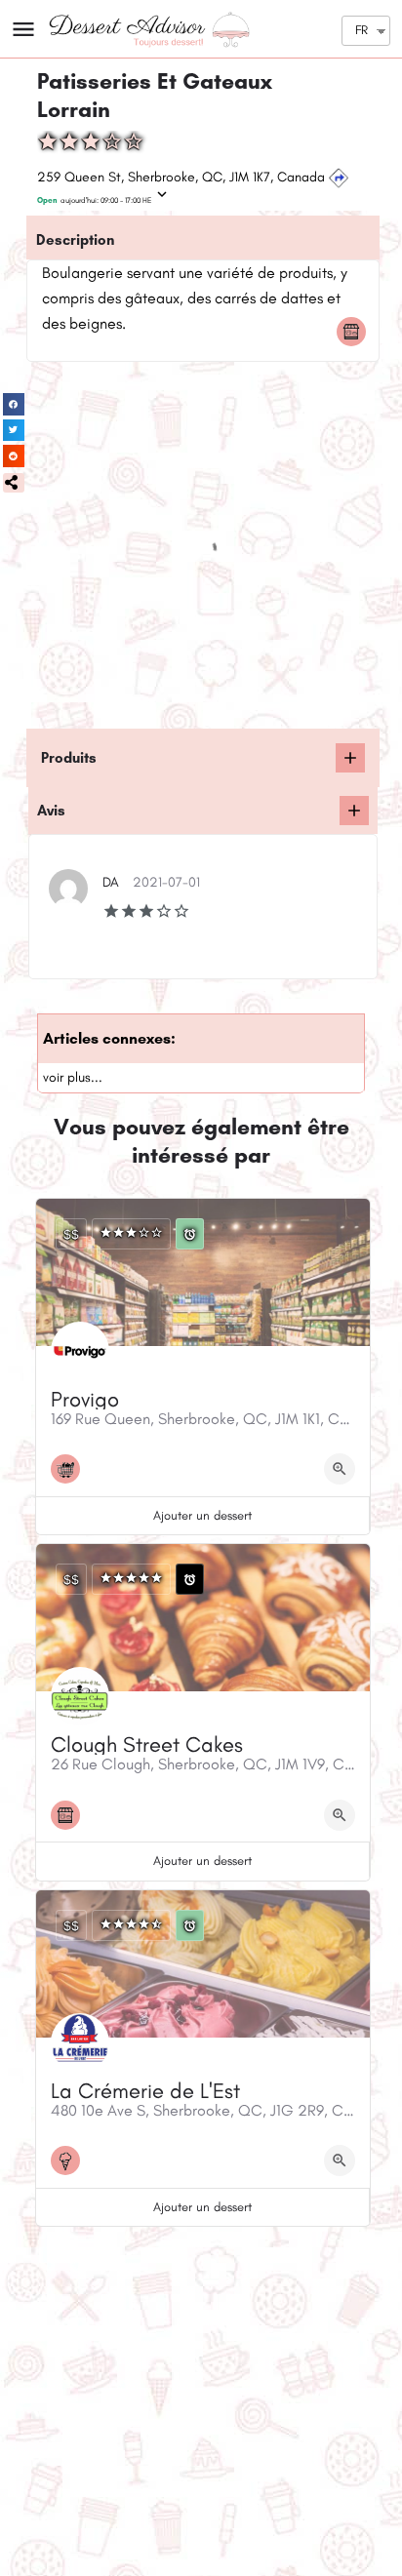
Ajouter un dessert (202, 1515)
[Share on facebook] (14, 404)
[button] (14, 483)
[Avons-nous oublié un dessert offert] (350, 758)
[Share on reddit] (14, 456)
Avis (51, 811)
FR (362, 30)
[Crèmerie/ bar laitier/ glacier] (70, 2160)
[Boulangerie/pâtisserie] (356, 332)
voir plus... (73, 1077)
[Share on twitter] (14, 431)
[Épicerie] (70, 1469)
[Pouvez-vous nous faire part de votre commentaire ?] (354, 811)
